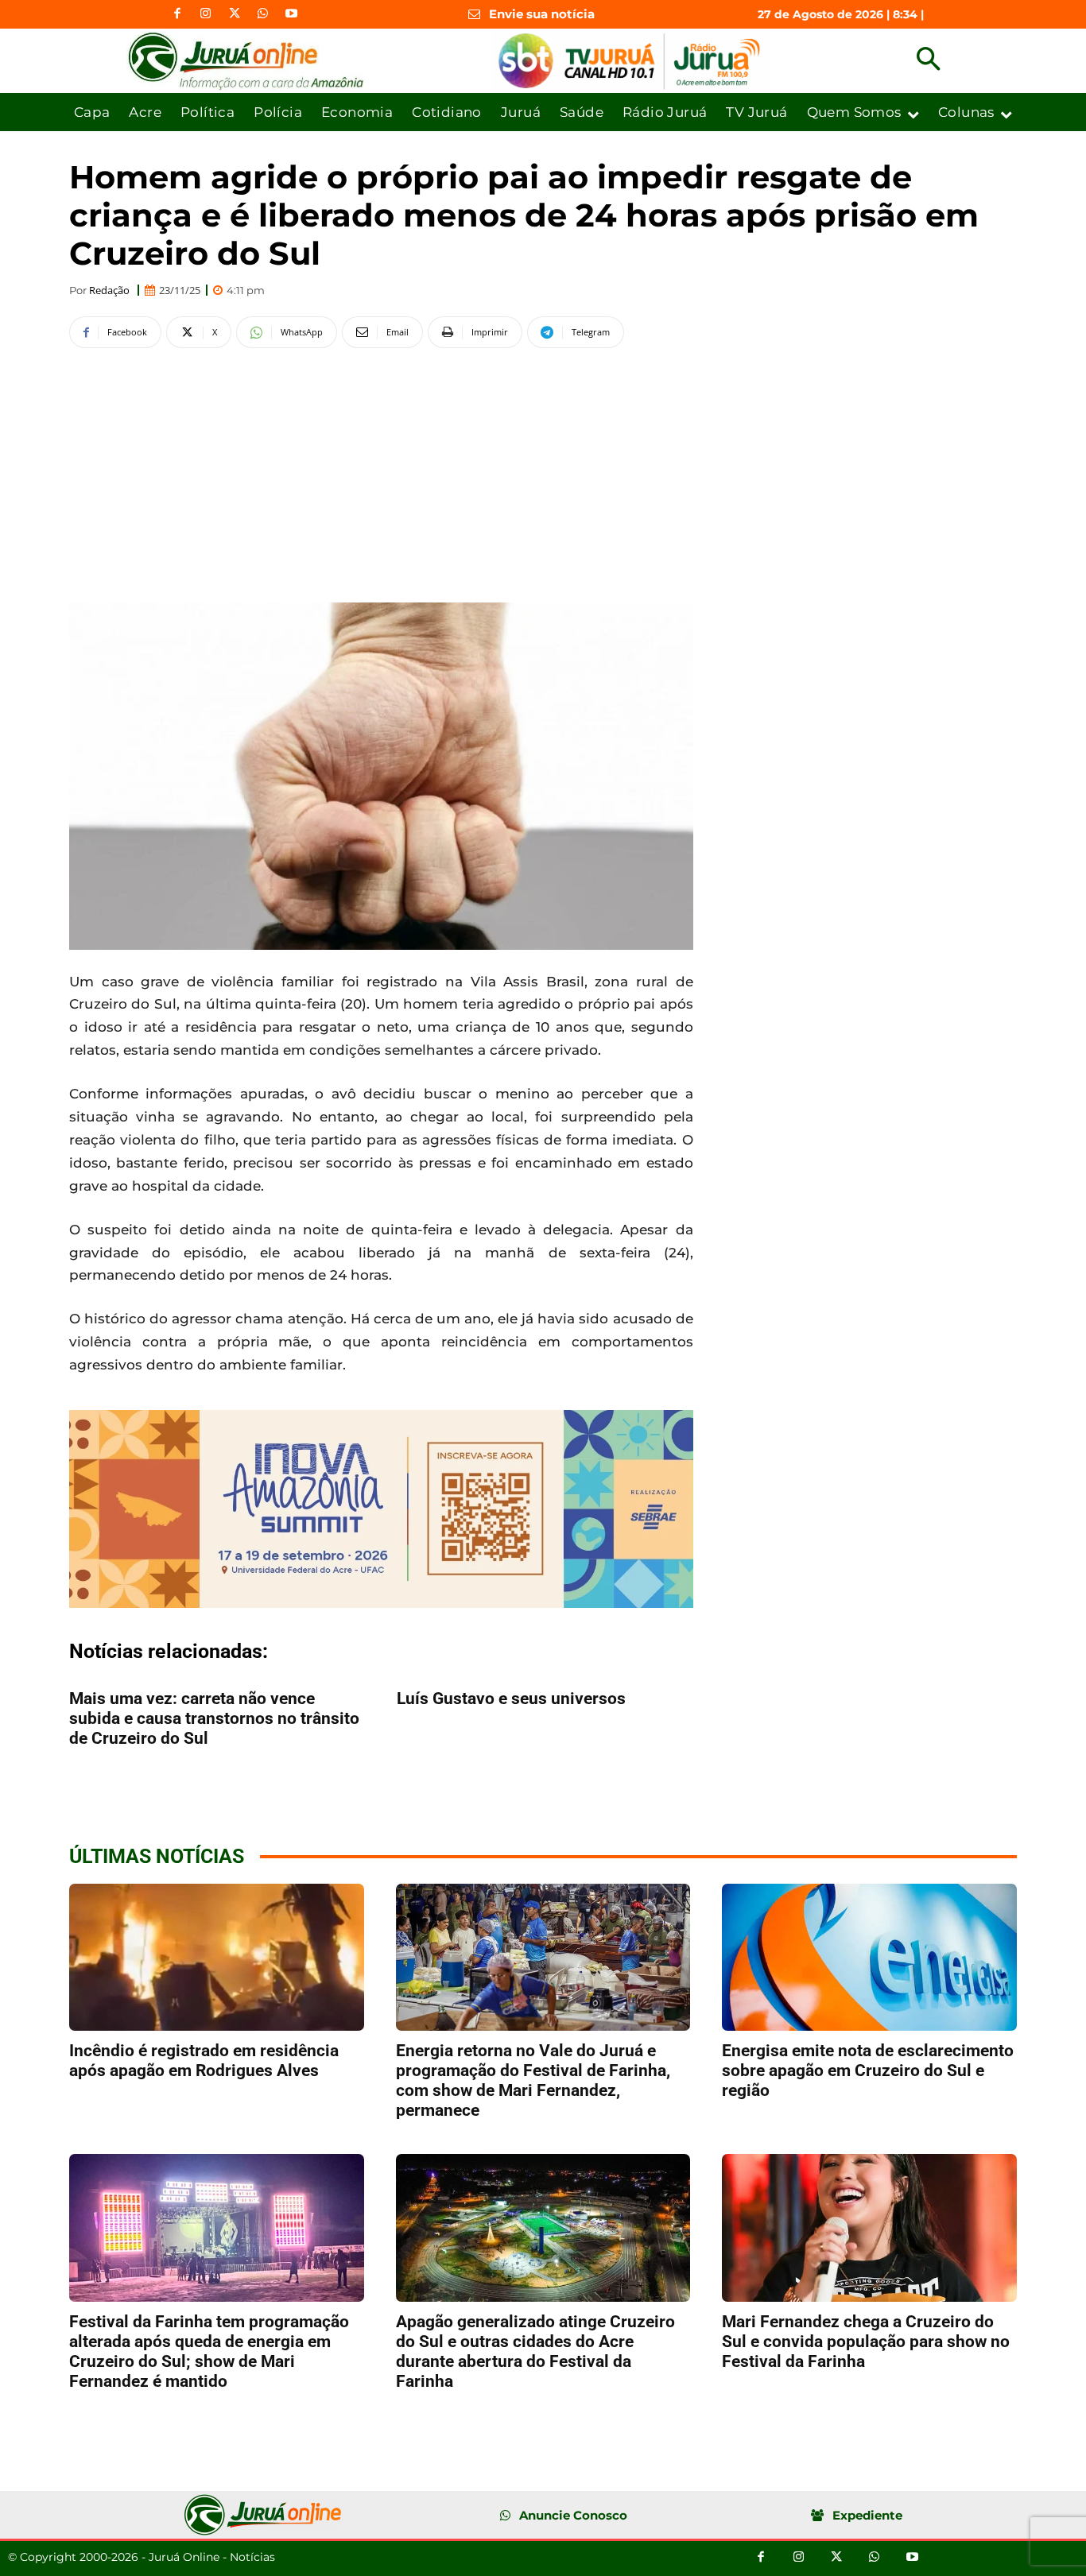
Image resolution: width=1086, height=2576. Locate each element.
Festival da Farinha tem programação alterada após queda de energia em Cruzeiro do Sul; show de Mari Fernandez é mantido (209, 2351)
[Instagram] (206, 14)
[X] (235, 14)
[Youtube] (292, 14)
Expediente (867, 2515)
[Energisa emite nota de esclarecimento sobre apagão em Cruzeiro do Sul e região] (869, 1957)
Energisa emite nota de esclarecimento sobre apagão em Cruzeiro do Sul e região (868, 2070)
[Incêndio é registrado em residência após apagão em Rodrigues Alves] (217, 1957)
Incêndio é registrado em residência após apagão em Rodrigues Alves (204, 2061)
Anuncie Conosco (573, 2515)
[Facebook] (177, 14)
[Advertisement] (381, 473)
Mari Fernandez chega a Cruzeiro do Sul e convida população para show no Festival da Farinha (866, 2342)
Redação (109, 291)
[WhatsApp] (263, 14)
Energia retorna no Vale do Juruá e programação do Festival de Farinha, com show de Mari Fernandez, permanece (533, 2080)
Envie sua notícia (542, 14)
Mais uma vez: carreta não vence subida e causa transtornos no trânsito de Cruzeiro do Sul (214, 1718)
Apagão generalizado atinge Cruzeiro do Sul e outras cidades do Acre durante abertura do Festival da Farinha (535, 2351)
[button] (928, 61)
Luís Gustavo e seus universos (511, 1699)
